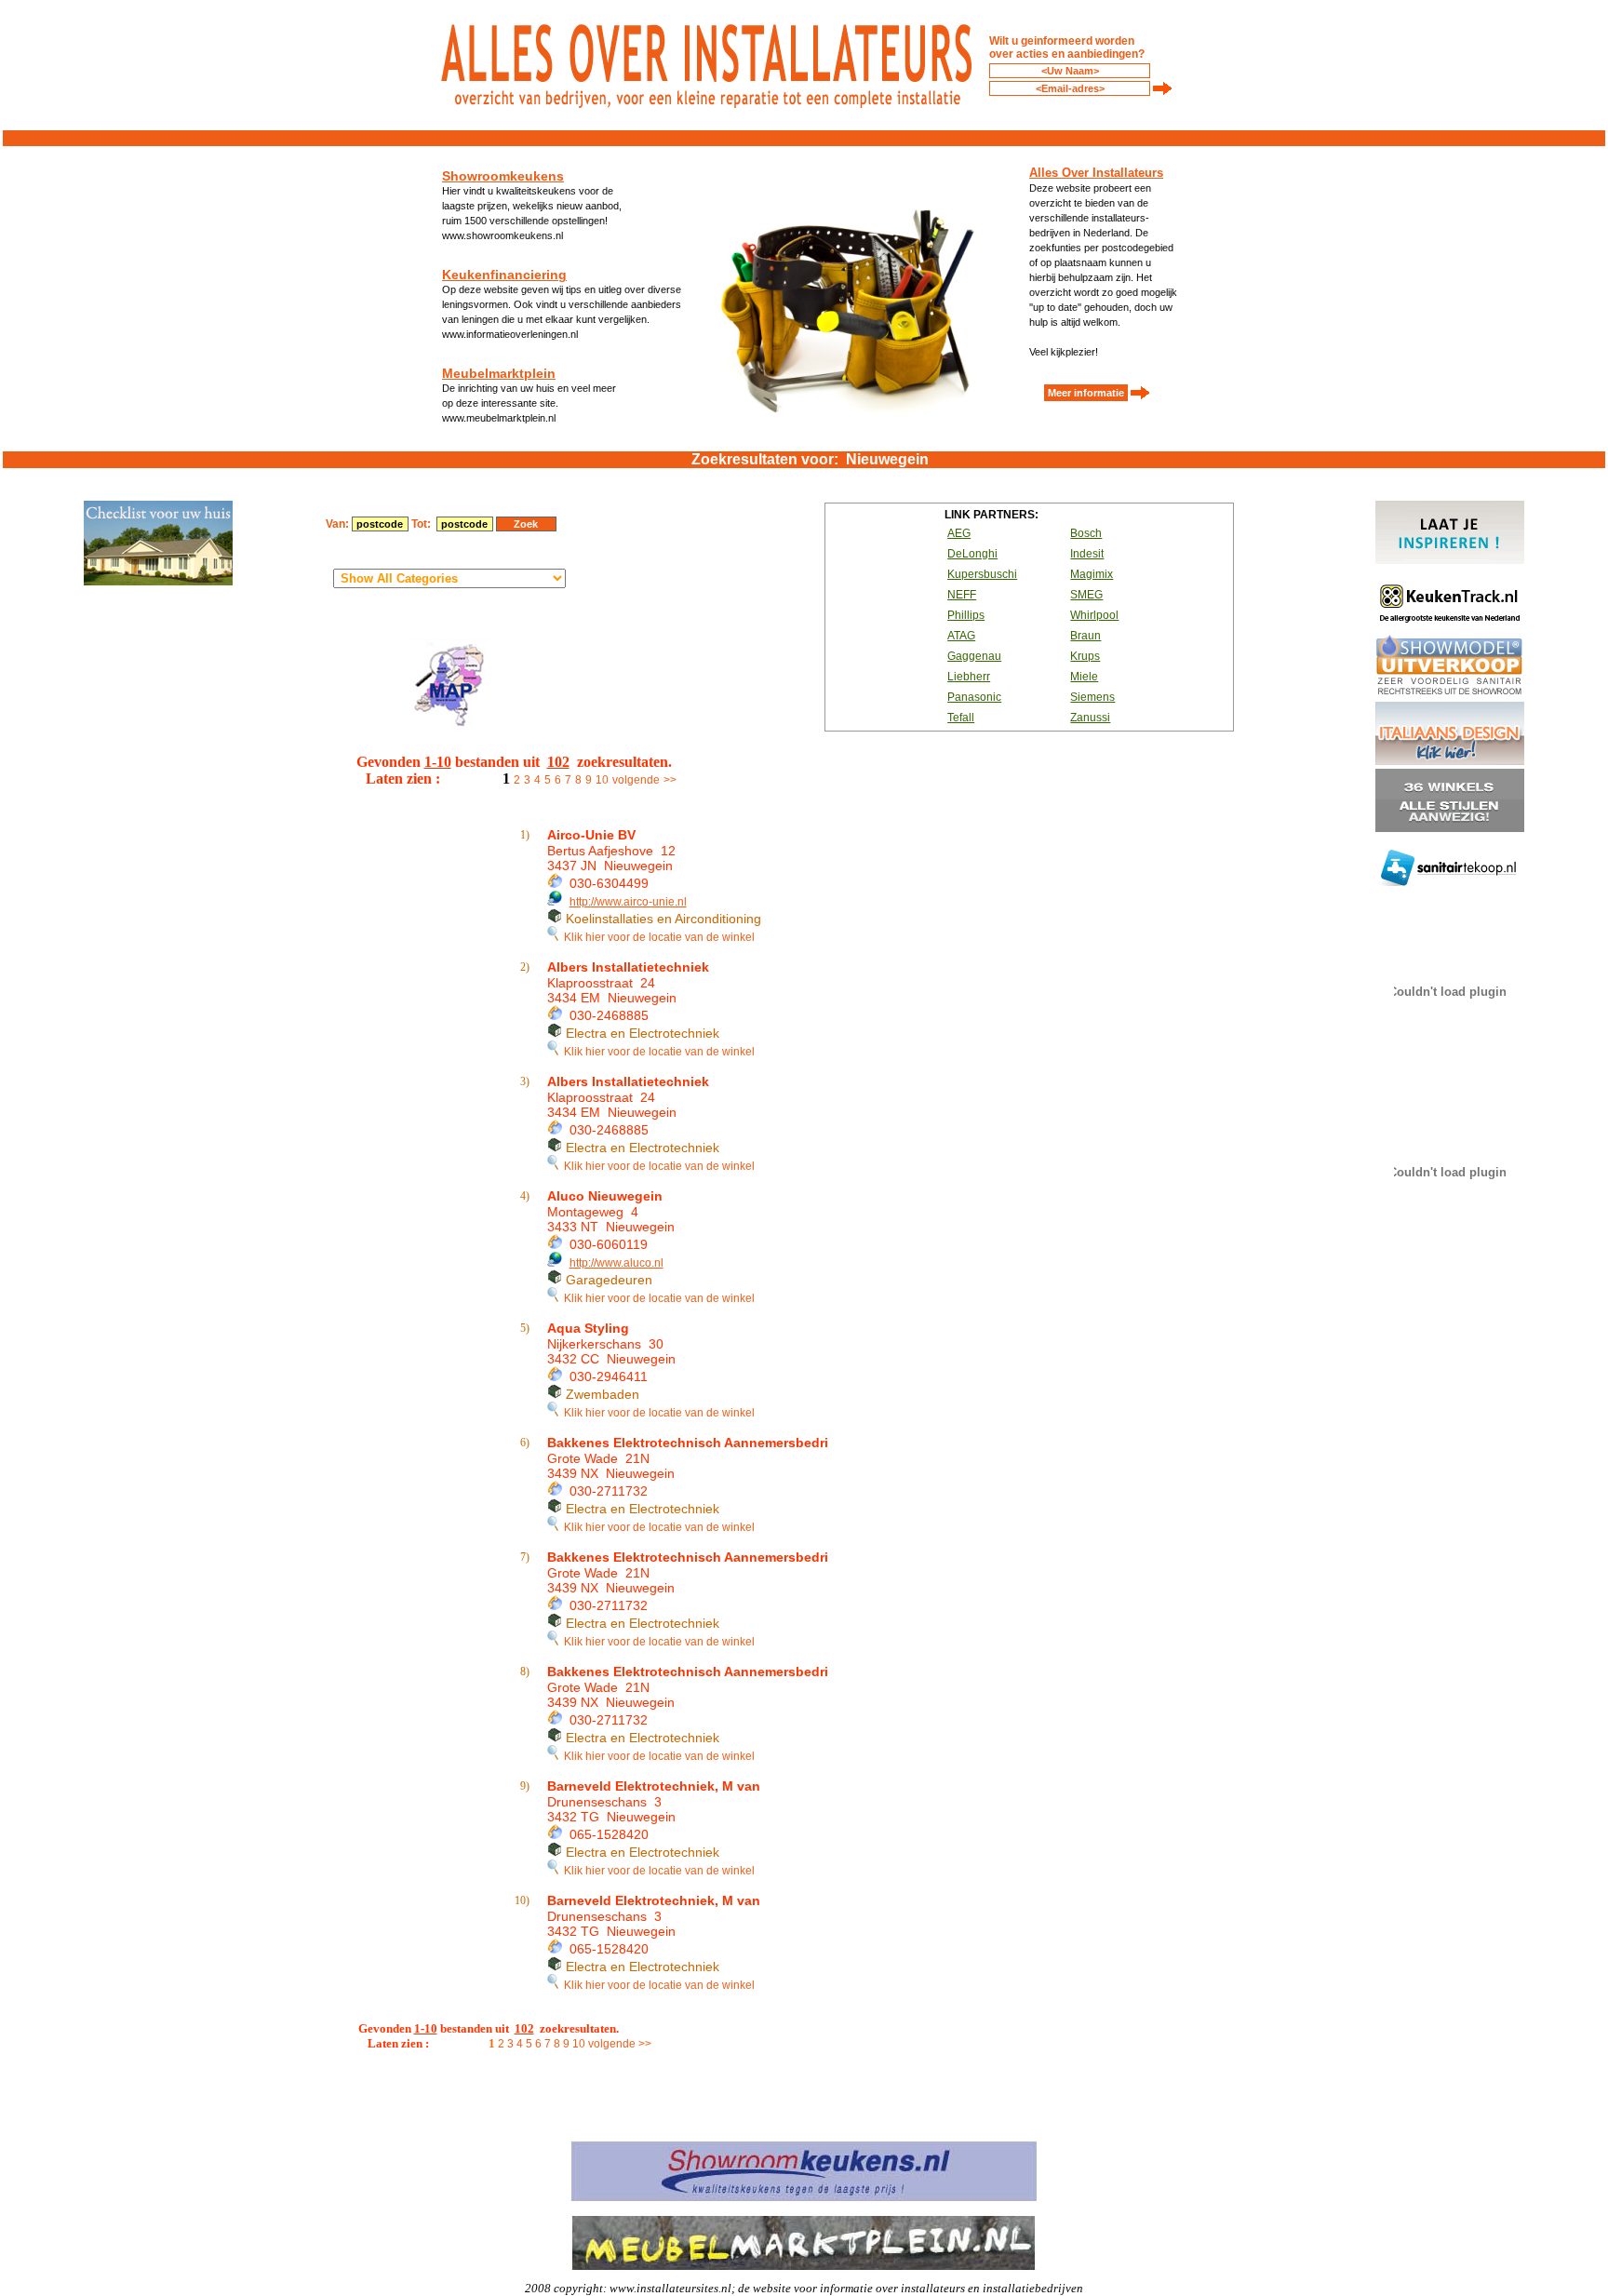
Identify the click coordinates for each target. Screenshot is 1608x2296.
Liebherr (969, 677)
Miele (1084, 677)
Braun (1085, 636)
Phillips (966, 615)
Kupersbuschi (982, 574)
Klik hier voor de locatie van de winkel (657, 937)
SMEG (1086, 595)
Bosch (1086, 533)
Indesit (1087, 554)
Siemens (1092, 697)
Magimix (1092, 574)
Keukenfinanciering (504, 275)
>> (670, 780)
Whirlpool (1094, 615)
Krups (1085, 656)
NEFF (962, 595)
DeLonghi (972, 554)
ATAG (961, 636)
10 (602, 780)
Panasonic (974, 697)
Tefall (961, 718)
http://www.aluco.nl (616, 1263)
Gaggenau (974, 656)
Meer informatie (1086, 393)
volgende (636, 780)
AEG (959, 533)
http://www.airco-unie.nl (628, 902)
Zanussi (1090, 718)
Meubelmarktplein (499, 373)
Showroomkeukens (503, 176)
